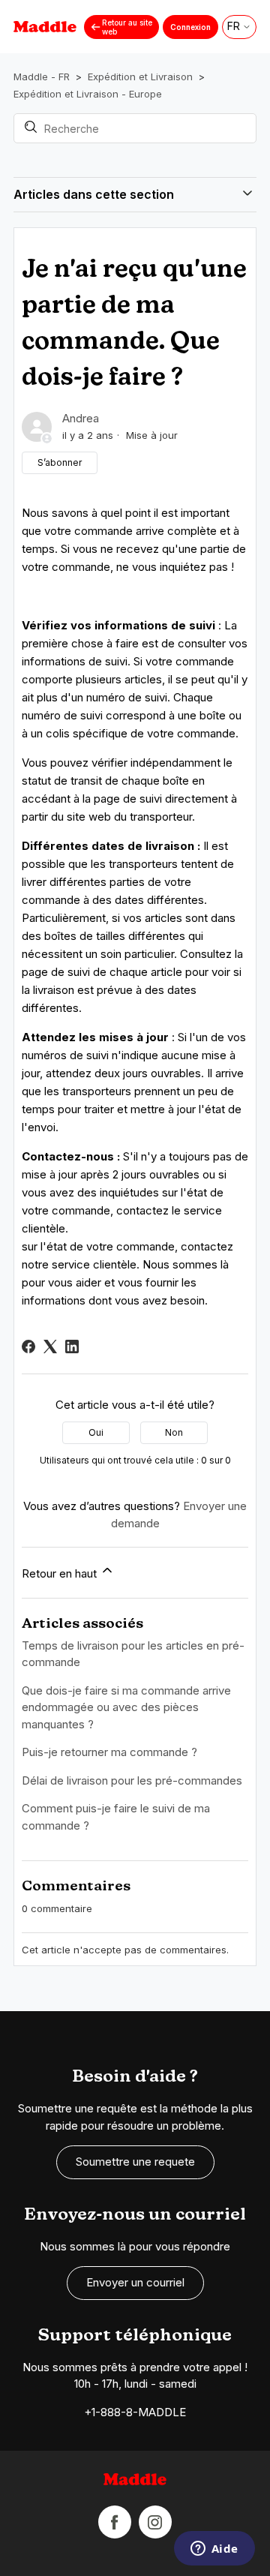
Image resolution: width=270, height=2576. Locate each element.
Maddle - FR (42, 77)
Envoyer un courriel (135, 2282)
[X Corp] (50, 1347)
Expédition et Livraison (140, 77)
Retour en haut (61, 1573)
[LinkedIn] (72, 1347)
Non (174, 1432)
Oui (96, 1432)
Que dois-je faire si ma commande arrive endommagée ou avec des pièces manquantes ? (126, 1707)
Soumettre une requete (135, 2162)
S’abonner (60, 462)
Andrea (81, 418)
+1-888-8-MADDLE (135, 2412)
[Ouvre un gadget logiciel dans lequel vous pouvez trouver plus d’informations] (214, 2550)
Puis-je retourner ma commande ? (109, 1752)
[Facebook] (28, 1347)
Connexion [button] (190, 27)
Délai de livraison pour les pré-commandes (132, 1780)
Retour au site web (127, 27)
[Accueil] (135, 2482)
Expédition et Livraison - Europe (88, 94)
